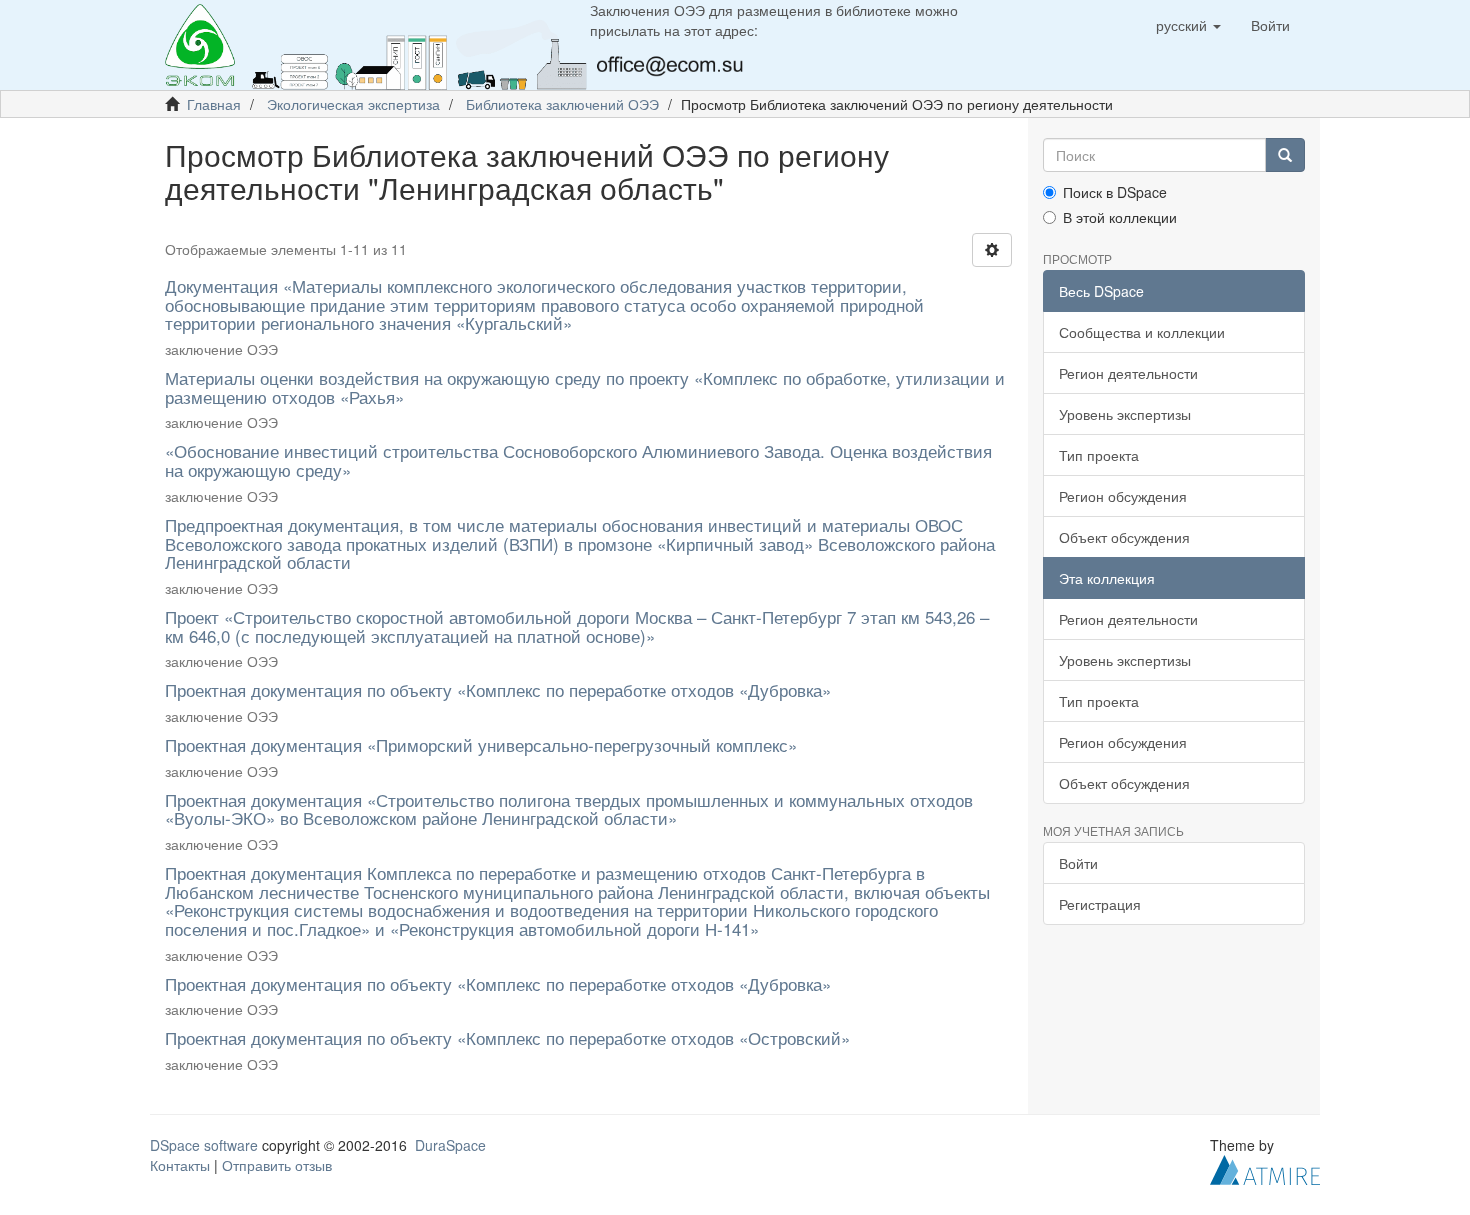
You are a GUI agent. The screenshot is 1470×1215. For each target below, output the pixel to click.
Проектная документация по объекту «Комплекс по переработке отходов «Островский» (510, 1037)
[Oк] (1285, 155)
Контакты (180, 1165)
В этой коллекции (1120, 217)
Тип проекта (1099, 455)
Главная (214, 104)
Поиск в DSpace (1115, 192)
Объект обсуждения (1124, 537)
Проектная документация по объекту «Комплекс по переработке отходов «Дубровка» (498, 689)
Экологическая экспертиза (353, 104)
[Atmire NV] (1265, 1168)
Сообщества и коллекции (1142, 332)
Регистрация (1100, 904)
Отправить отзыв (277, 1165)
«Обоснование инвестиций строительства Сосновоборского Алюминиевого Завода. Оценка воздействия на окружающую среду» (578, 460)
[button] (1188, 25)
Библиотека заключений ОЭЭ (562, 104)
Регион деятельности (1128, 373)
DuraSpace (450, 1145)
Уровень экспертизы (1125, 414)
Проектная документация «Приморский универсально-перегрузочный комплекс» (481, 744)
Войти (1078, 863)
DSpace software (204, 1145)
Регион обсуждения (1123, 496)
